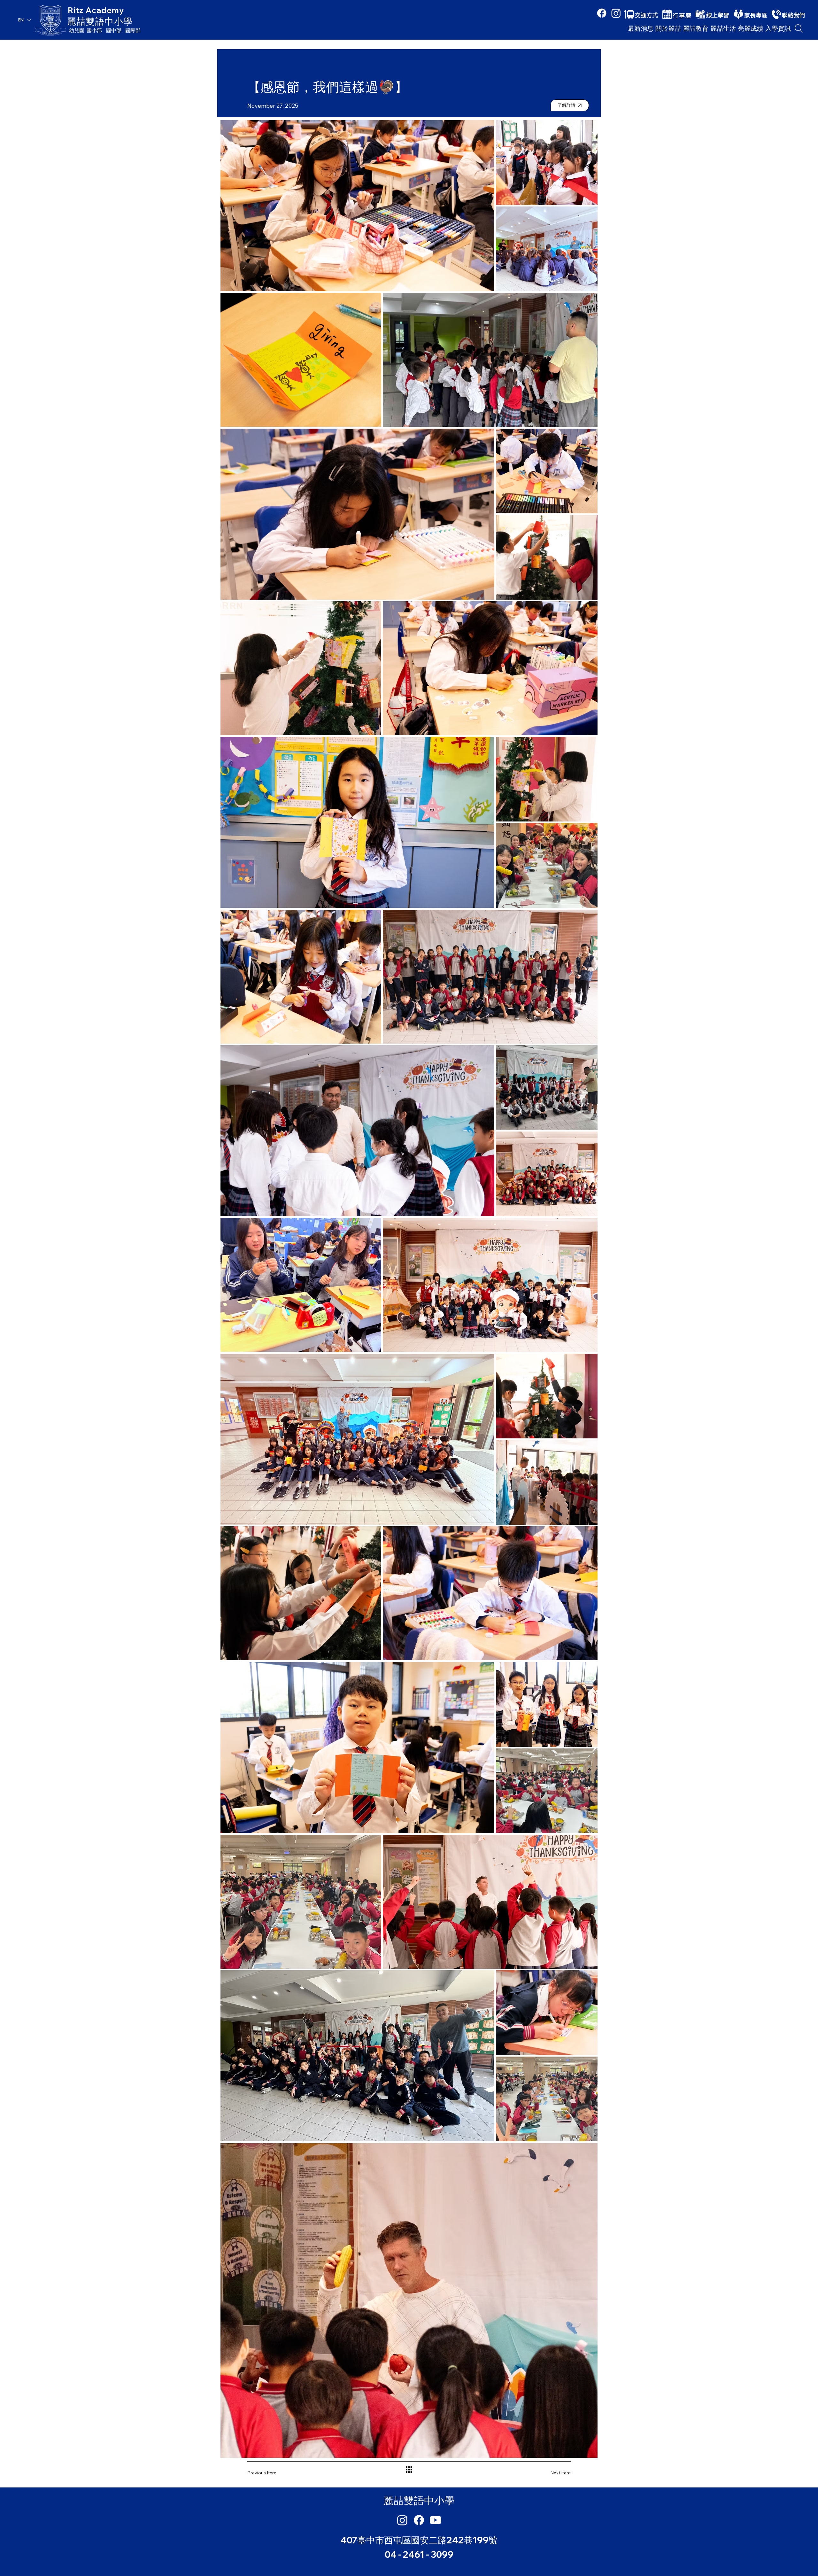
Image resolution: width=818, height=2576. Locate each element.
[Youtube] (436, 2520)
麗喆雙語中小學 (100, 21)
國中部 (114, 30)
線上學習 (718, 15)
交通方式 (646, 15)
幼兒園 (77, 30)
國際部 (133, 30)
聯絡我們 (793, 15)
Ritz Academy (96, 10)
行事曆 (682, 15)
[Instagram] (616, 13)
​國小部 (94, 30)
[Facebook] (602, 13)
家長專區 (756, 15)
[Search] (799, 28)
